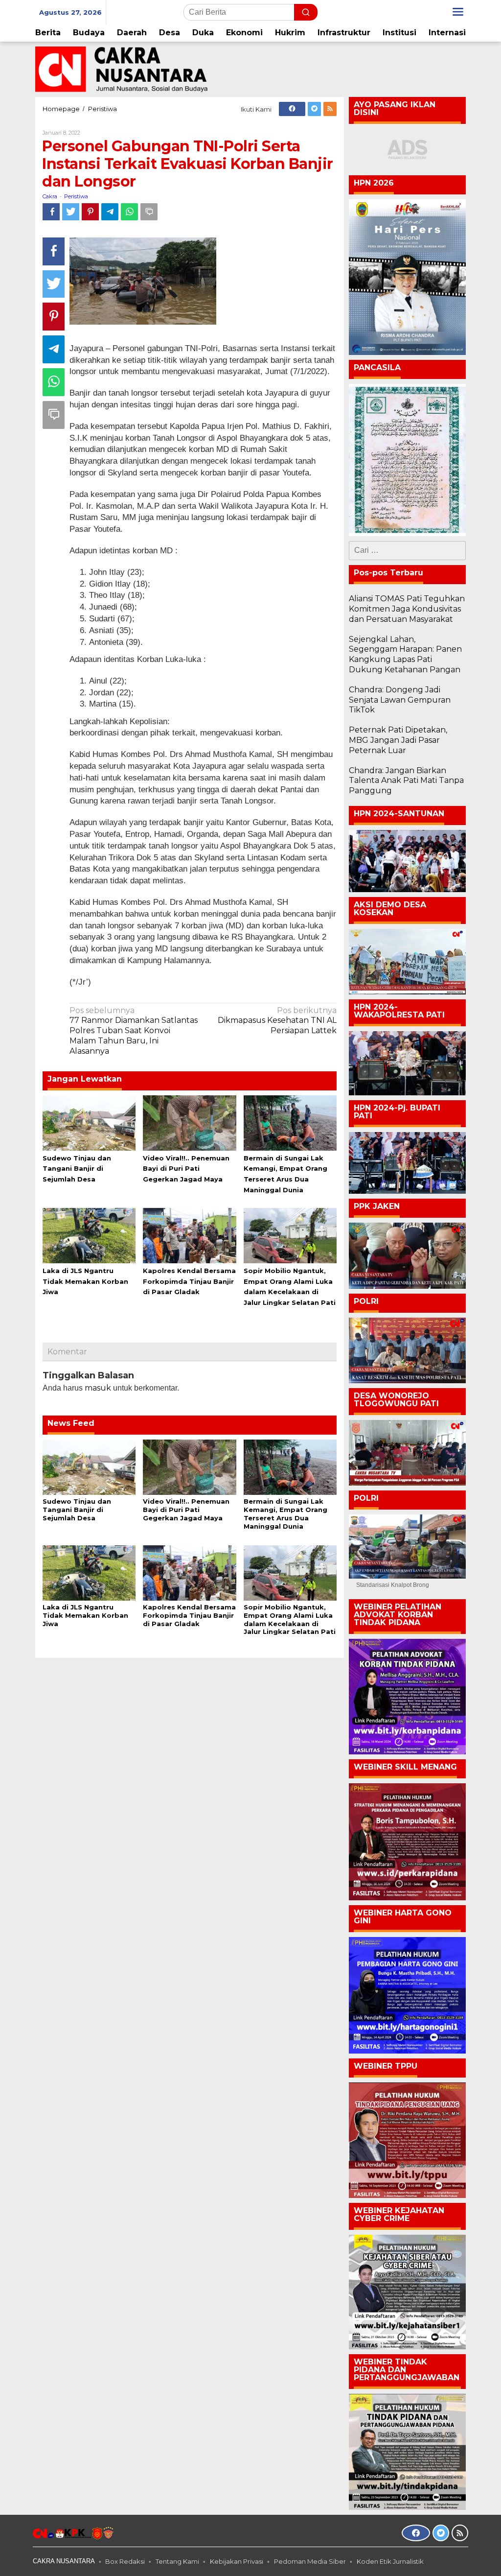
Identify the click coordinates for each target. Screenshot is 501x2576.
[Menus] (458, 12)
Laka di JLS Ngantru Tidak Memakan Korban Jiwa (85, 1281)
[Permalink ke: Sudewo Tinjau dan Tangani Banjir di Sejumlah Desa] (89, 1122)
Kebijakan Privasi (237, 2561)
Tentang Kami (177, 2561)
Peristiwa (76, 196)
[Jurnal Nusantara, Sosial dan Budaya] (121, 69)
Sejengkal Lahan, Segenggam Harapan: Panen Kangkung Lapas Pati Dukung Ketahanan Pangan (405, 654)
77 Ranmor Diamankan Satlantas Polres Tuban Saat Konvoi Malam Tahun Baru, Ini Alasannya (134, 1031)
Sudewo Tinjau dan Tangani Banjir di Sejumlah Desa (77, 1169)
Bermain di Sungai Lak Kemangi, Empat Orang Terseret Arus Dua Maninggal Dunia (285, 1514)
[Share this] (51, 212)
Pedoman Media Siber (310, 2561)
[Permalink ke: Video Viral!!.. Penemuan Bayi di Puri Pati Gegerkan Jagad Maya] (189, 1122)
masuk (98, 1388)
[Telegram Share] (110, 212)
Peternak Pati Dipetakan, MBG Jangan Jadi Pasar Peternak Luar (398, 740)
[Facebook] (292, 109)
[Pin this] (90, 212)
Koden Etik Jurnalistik (390, 2561)
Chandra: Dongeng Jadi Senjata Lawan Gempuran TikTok (400, 700)
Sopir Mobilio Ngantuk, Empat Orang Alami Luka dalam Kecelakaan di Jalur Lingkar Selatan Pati (290, 1619)
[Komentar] (149, 212)
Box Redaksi (125, 2561)
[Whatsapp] (129, 212)
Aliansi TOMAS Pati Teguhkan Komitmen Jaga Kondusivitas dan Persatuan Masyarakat (407, 609)
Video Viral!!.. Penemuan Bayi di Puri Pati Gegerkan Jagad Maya (186, 1169)
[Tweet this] (71, 212)
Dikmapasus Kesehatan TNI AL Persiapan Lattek (277, 1021)
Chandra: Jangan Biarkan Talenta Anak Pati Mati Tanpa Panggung (406, 781)
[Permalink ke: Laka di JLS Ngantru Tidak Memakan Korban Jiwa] (89, 1235)
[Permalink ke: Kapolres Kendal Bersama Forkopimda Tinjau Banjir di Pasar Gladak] (189, 1235)
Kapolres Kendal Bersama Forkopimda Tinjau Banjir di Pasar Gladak (189, 1281)
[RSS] (330, 109)
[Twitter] (314, 109)
